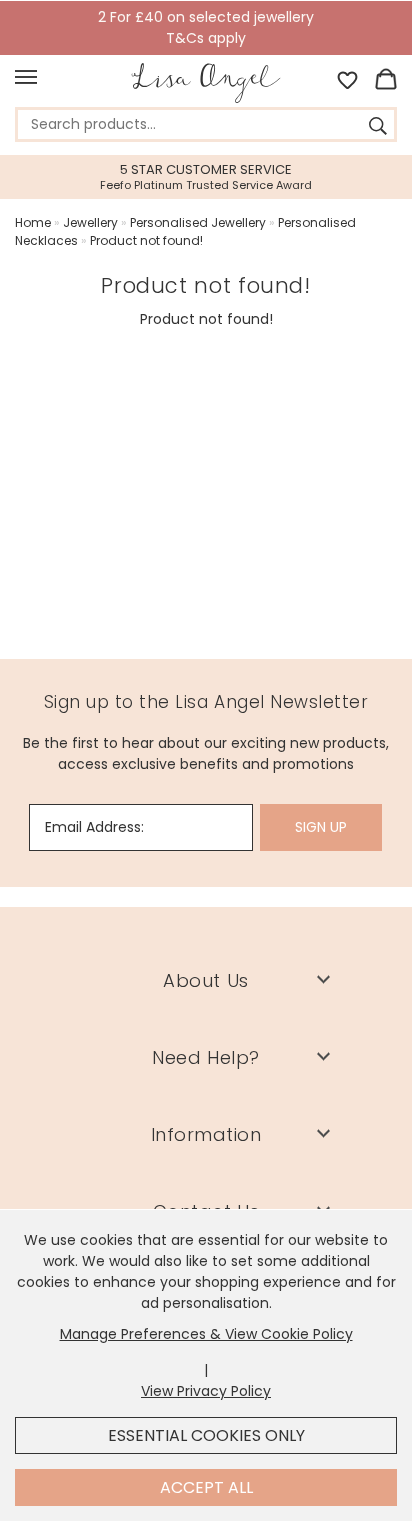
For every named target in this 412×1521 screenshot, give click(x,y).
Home (33, 222)
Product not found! (146, 240)
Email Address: (94, 827)
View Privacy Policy (206, 1391)
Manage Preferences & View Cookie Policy (206, 1334)
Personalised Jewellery (198, 222)
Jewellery (90, 222)
